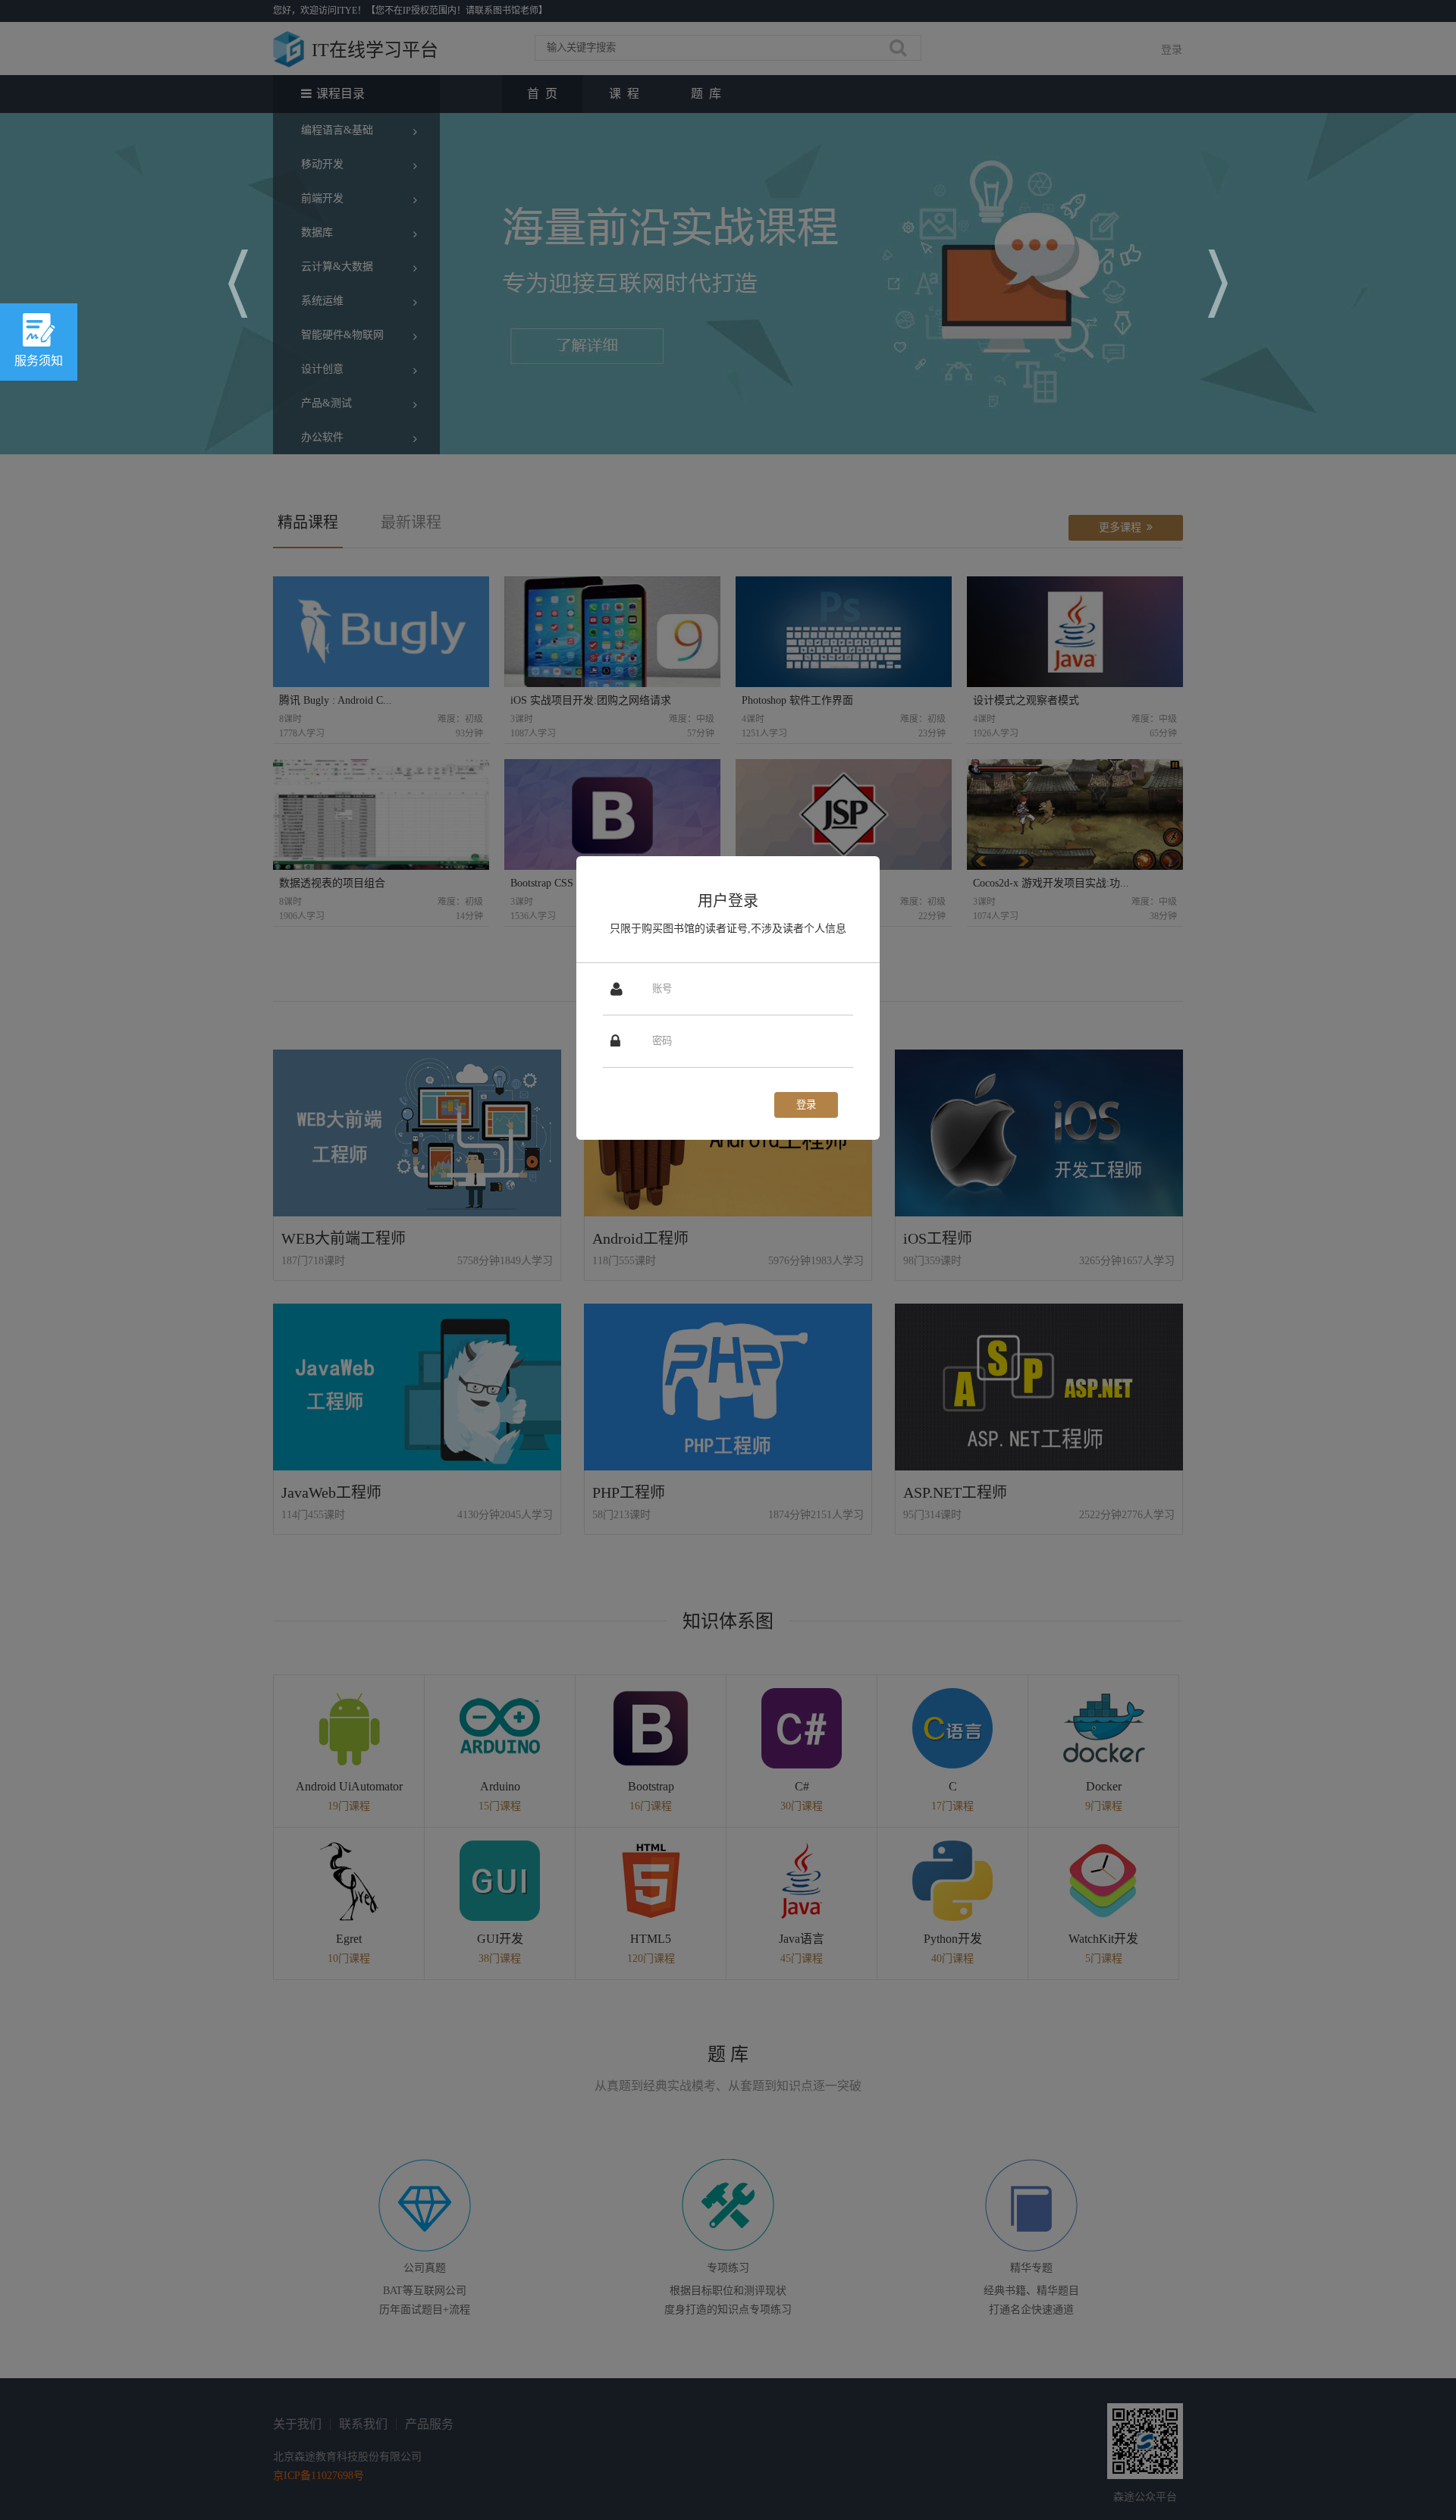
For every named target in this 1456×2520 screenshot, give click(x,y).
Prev (238, 284)
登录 (806, 1105)
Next (1218, 284)
